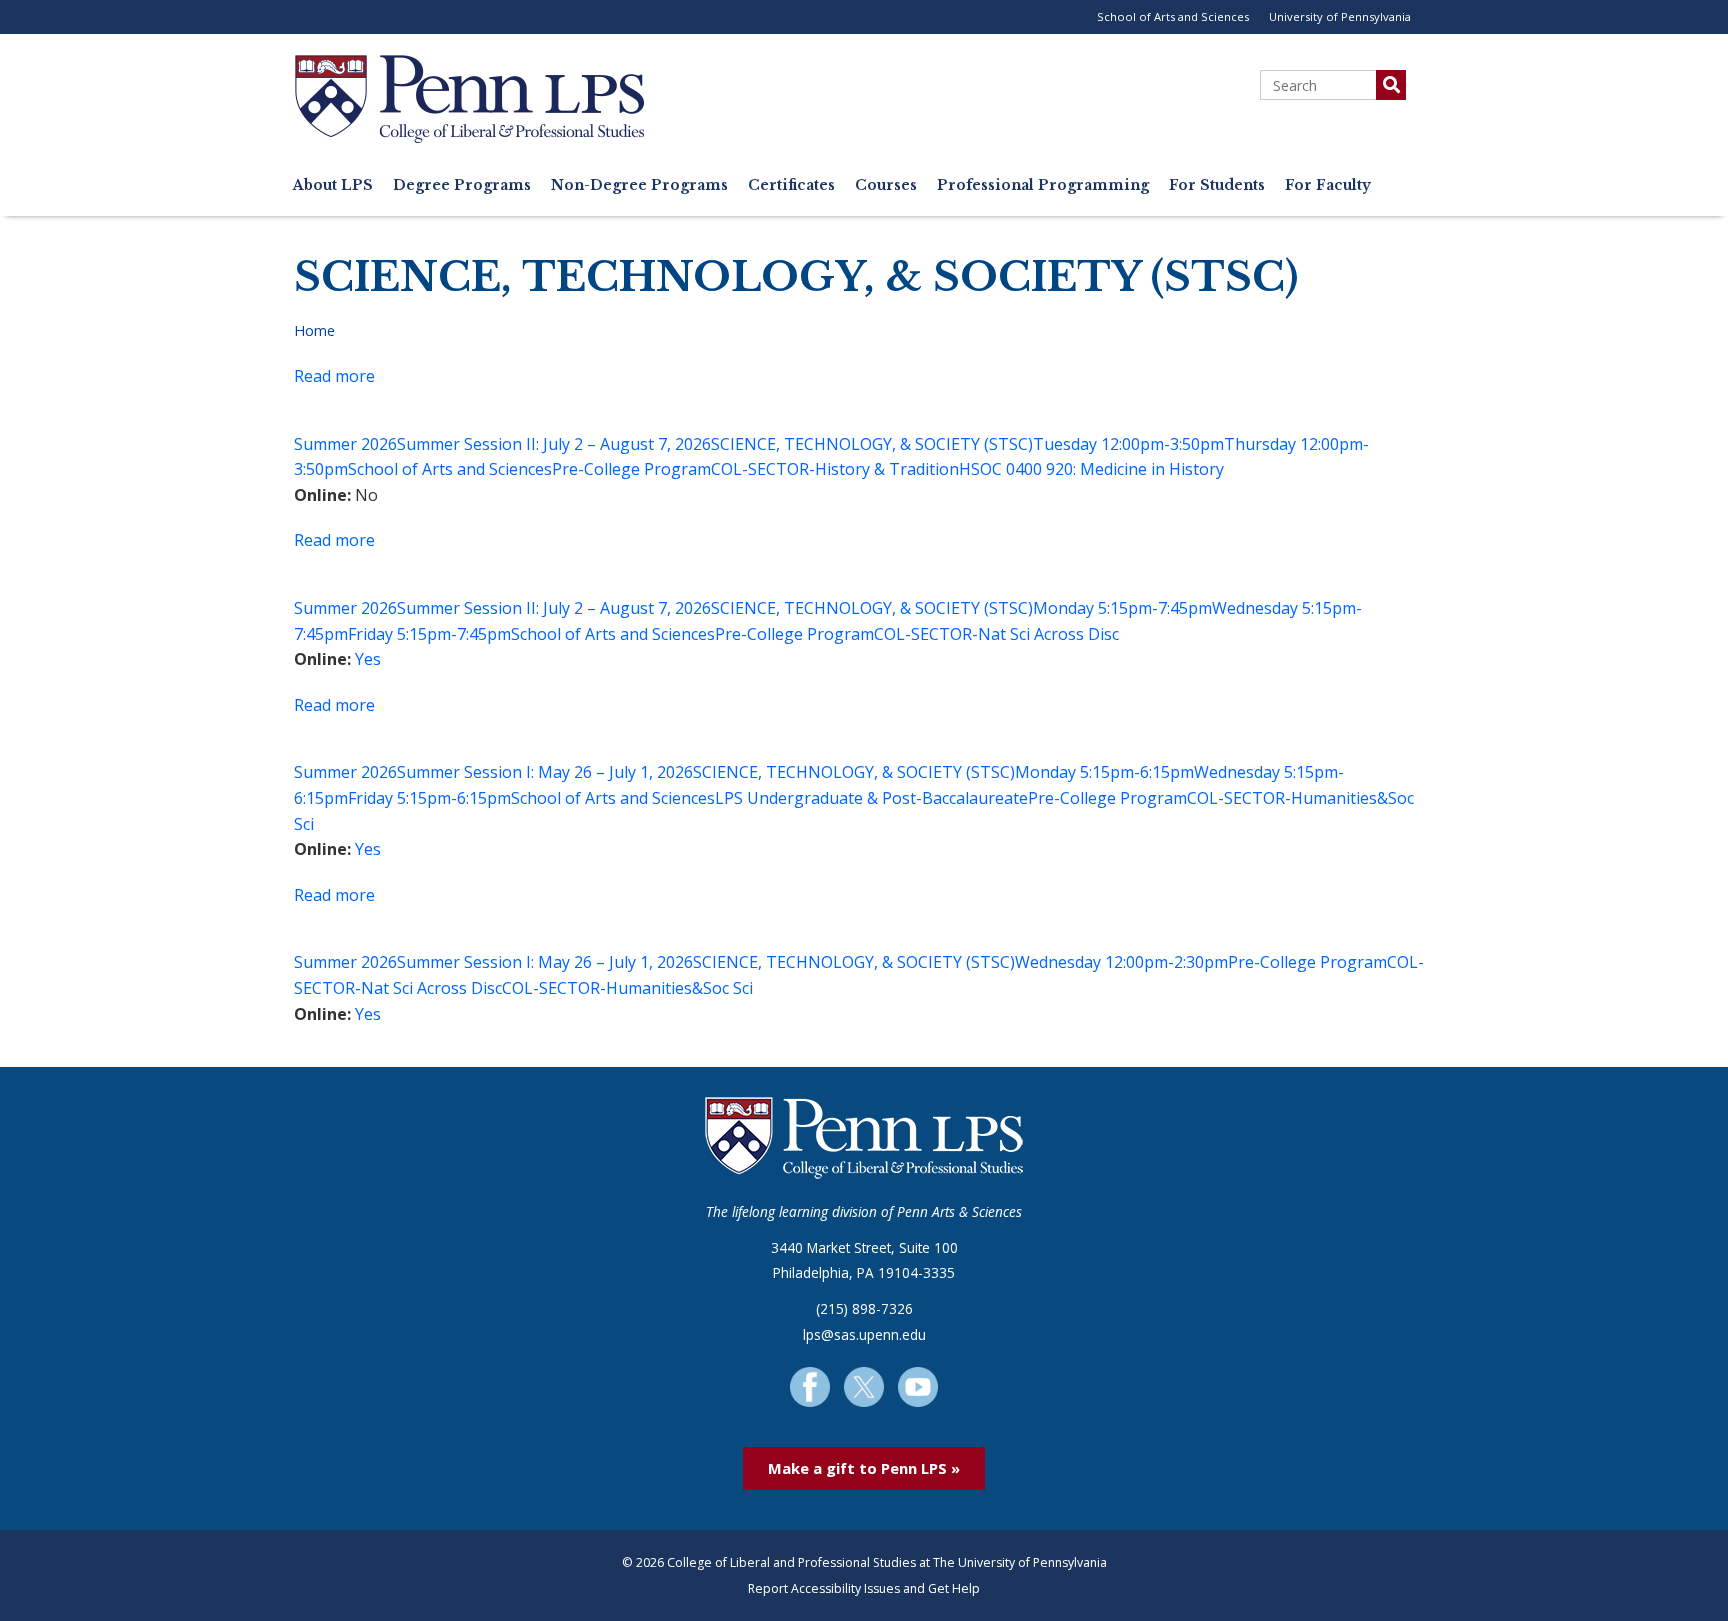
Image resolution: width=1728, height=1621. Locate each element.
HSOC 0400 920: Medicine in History (1091, 469)
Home (314, 330)
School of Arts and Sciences (1173, 16)
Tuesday (1065, 444)
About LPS (333, 185)
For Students (1217, 185)
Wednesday (1255, 608)
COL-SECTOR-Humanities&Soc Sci (627, 988)
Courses (886, 185)
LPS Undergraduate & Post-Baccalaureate (871, 798)
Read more (334, 376)
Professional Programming (1043, 185)
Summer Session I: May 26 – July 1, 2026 (545, 772)
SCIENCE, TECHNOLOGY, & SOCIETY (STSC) (872, 444)
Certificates (791, 185)
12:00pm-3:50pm (1162, 444)
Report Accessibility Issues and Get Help (864, 1588)
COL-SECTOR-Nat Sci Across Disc (996, 634)
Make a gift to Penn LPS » (864, 1468)
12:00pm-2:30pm (1166, 962)
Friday (370, 634)
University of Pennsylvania (1340, 16)
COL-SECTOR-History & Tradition (835, 469)
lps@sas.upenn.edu (864, 1334)
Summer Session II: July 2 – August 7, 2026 (554, 444)
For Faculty (1328, 185)
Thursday (1260, 444)
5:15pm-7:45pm (1155, 608)
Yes (368, 659)
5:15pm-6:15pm (1137, 772)
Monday (1063, 608)
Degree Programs (462, 185)
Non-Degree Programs (639, 185)
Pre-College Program (631, 469)
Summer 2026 (345, 444)
